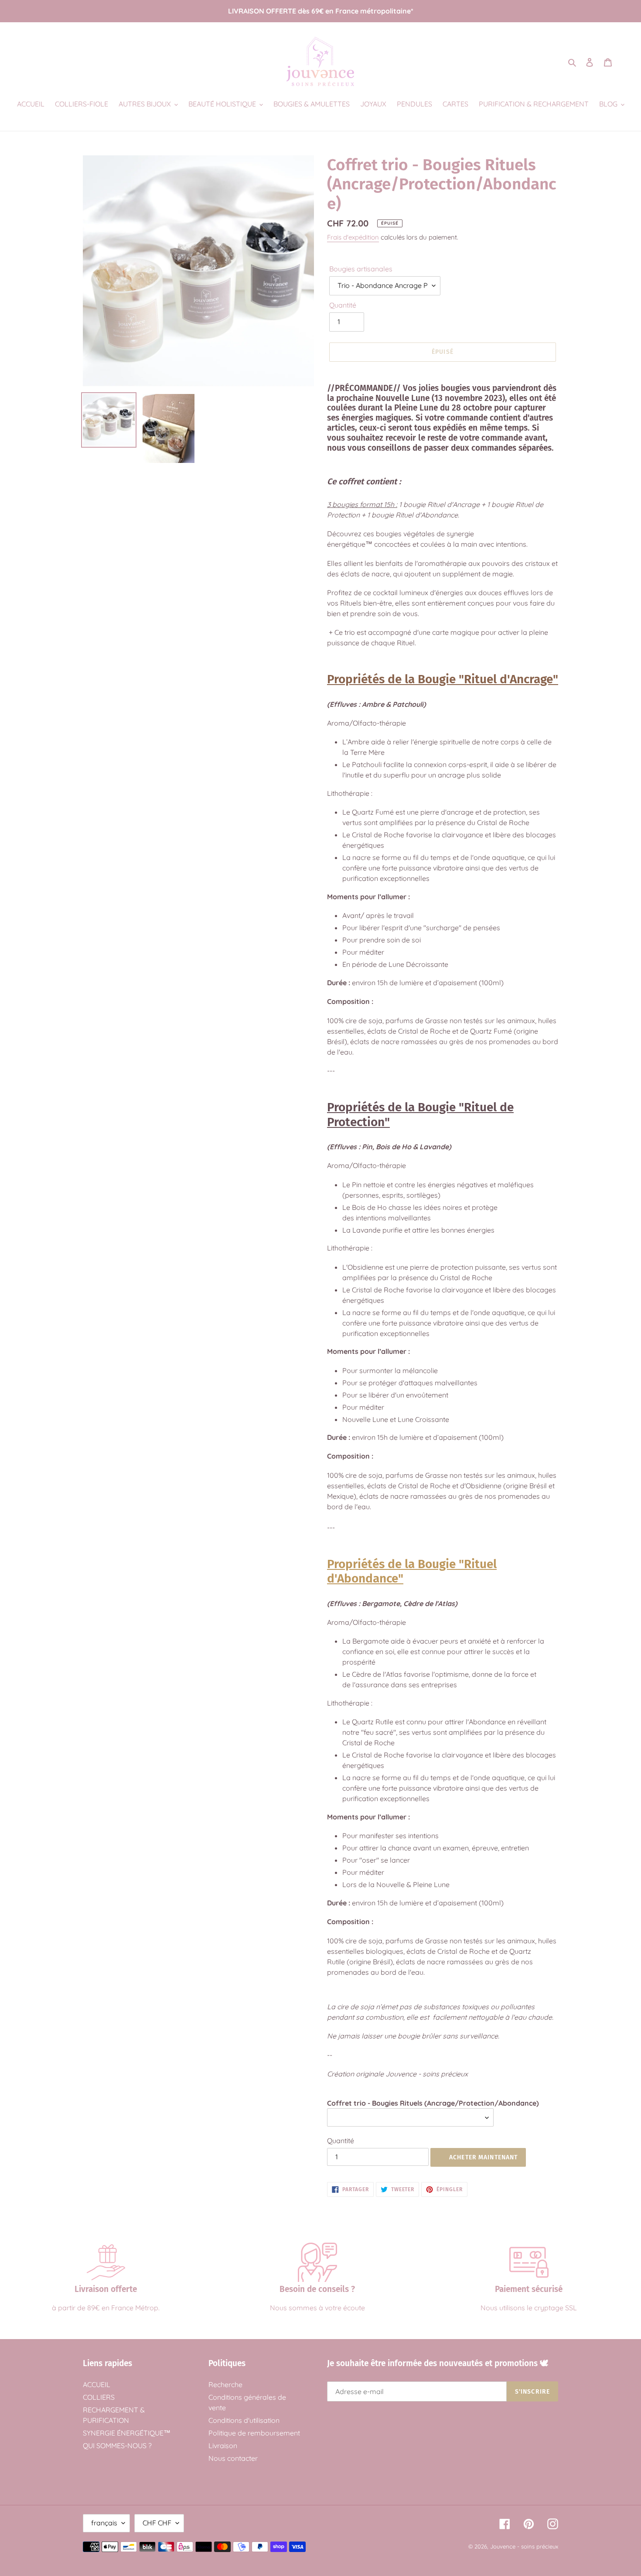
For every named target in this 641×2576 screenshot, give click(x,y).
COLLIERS (99, 2397)
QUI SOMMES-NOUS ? (117, 2446)
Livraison (223, 2446)
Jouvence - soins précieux (524, 2546)
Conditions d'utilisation (244, 2420)
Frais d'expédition (353, 237)
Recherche (225, 2384)
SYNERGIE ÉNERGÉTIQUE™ (127, 2433)
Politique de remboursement (254, 2433)
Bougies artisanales (361, 269)
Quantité (343, 305)
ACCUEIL (97, 2384)
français (104, 2523)
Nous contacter (233, 2458)
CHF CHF (157, 2523)
